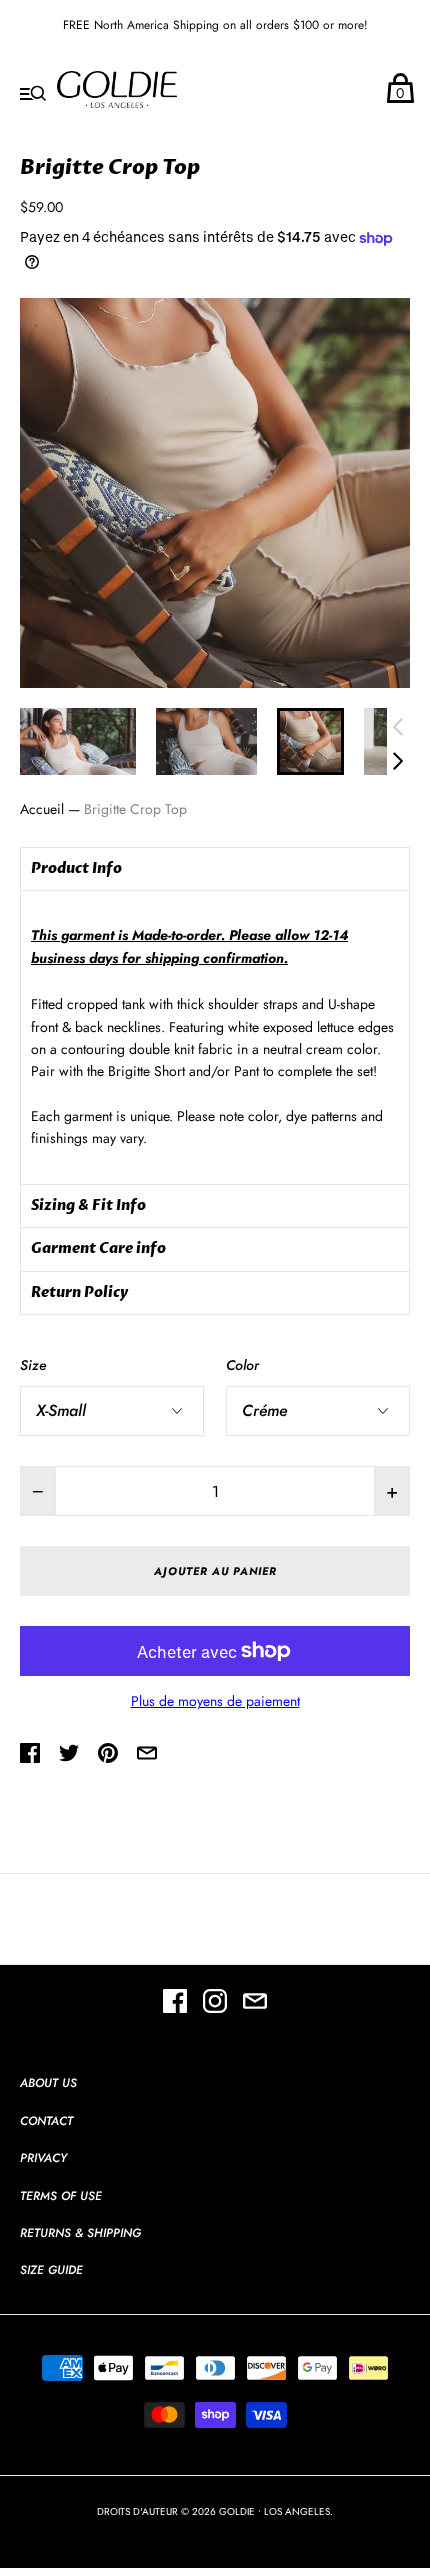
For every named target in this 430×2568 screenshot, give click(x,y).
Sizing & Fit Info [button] (88, 1205)
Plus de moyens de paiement (215, 1701)
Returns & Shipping (80, 2233)
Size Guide (51, 2270)
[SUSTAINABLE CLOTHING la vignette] (78, 741)
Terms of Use (61, 2196)
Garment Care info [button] (98, 1248)
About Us (48, 2083)
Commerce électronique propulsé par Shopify (215, 2531)
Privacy (43, 2158)
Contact (46, 2121)
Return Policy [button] (79, 1292)
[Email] (255, 2004)
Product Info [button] (76, 868)
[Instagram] (215, 2004)
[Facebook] (175, 2004)
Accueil (42, 809)
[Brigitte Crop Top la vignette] (310, 741)
